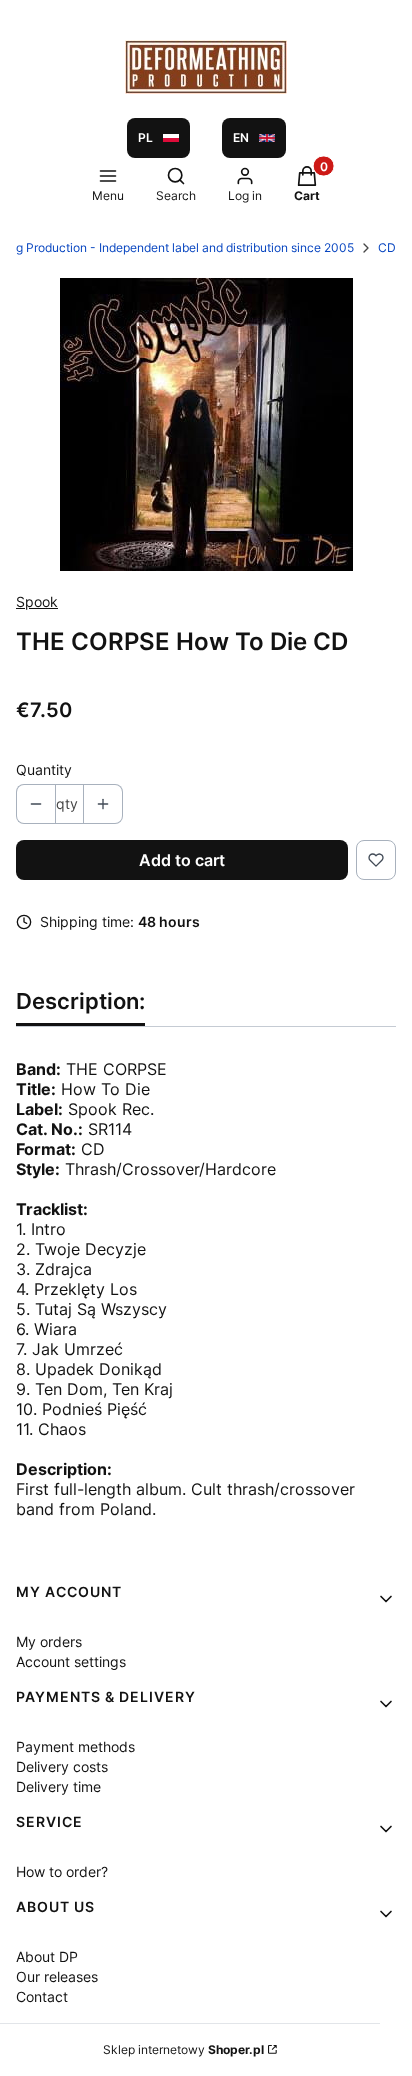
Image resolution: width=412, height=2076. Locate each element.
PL (145, 137)
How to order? (62, 1871)
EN (241, 137)
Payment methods (75, 1746)
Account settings (71, 1661)
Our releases (57, 1976)
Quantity (44, 769)
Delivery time (58, 1786)
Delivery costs (62, 1766)
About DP (47, 1956)
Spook (37, 601)
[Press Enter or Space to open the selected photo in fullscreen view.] (206, 424)
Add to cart (182, 860)
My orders (49, 1641)
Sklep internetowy (183, 2049)
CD (387, 247)
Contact (42, 1996)
